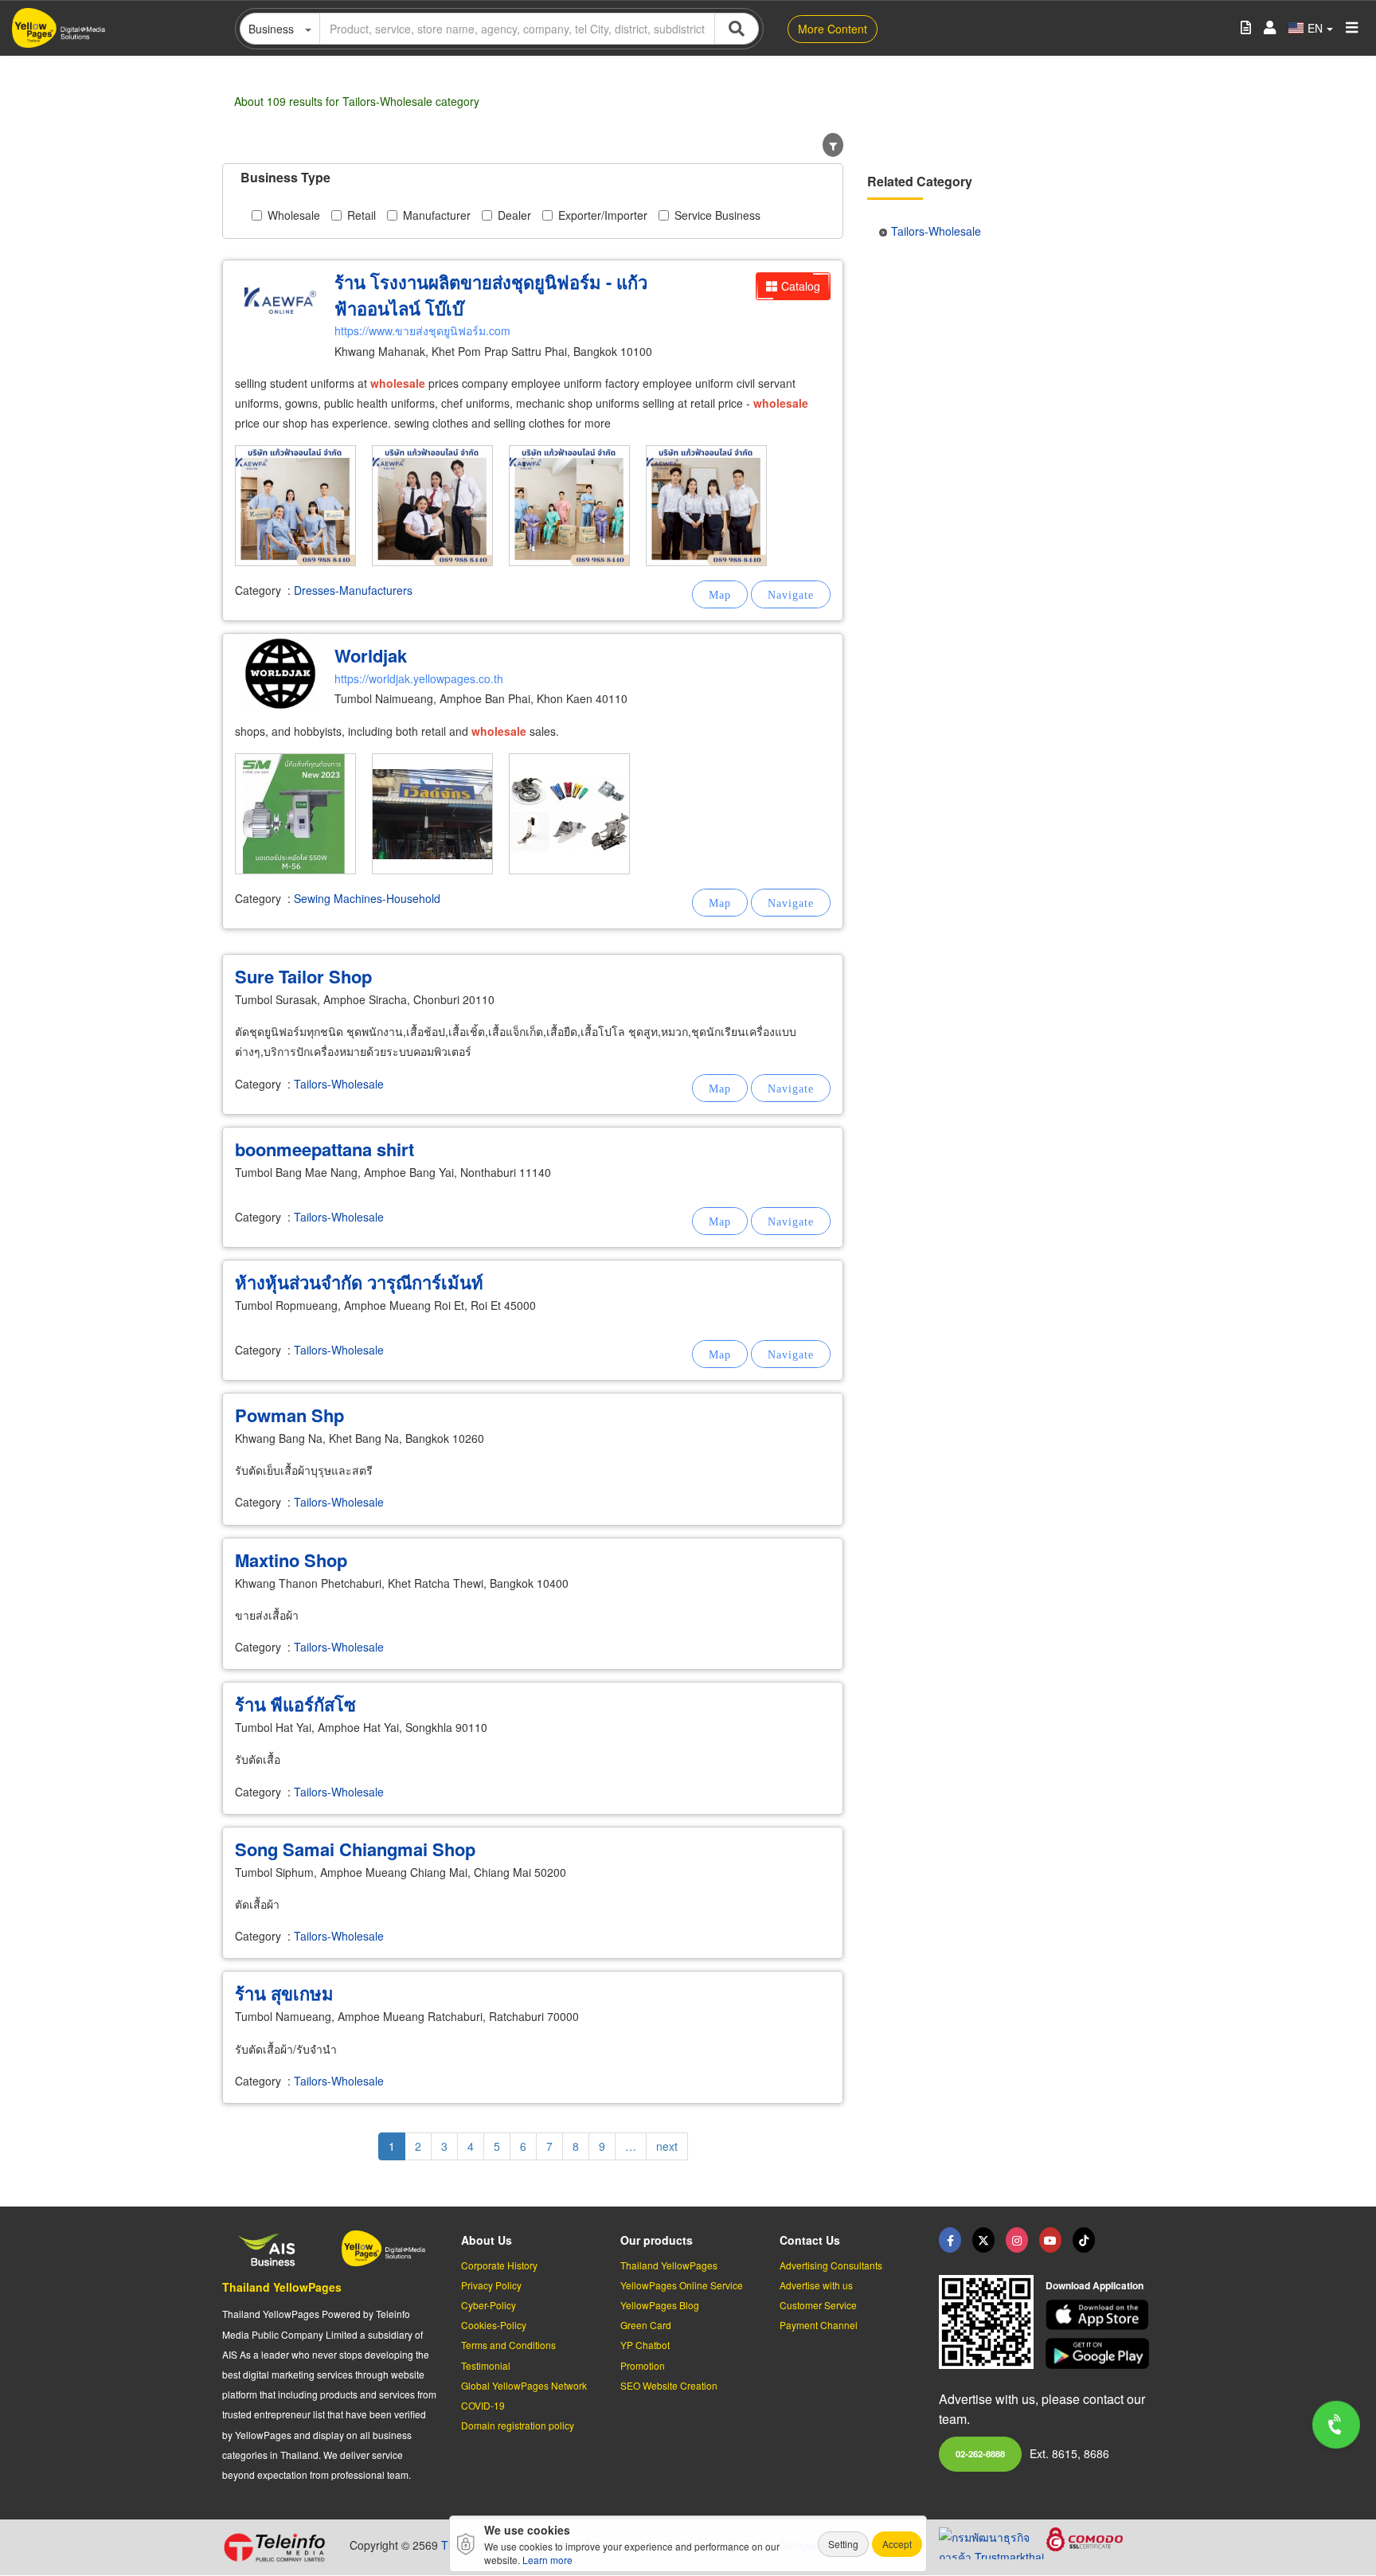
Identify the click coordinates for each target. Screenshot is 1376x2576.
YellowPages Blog (660, 2305)
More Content (833, 29)
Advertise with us (816, 2285)
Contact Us (810, 2240)
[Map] (720, 594)
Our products (657, 2240)
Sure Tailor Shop (303, 976)
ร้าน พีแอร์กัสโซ (295, 1704)
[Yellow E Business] (950, 2240)
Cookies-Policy (494, 2325)
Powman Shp (289, 1415)
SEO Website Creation (669, 2385)
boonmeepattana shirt (324, 1149)
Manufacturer (437, 215)
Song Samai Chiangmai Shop (355, 1849)
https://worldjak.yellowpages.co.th (419, 678)
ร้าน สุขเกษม (284, 1993)
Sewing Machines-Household (367, 898)
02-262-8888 (980, 2453)
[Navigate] (791, 594)
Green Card (646, 2325)
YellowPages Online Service (682, 2285)
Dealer (514, 215)
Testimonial (486, 2365)
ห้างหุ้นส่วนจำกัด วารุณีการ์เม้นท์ (359, 1282)
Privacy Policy (491, 2285)
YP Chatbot (645, 2345)
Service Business (717, 215)
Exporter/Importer (603, 215)
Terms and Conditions (508, 2345)
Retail (362, 215)
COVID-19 (483, 2405)
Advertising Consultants (831, 2265)
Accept (897, 2544)
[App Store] (1100, 2315)
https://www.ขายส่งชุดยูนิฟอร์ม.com (422, 330)
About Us (487, 2240)
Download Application (1095, 2285)
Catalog (801, 286)
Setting (843, 2544)
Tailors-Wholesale (339, 1084)
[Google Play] (1100, 2353)
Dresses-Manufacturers (353, 590)
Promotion (643, 2365)
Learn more (547, 2560)
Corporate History (499, 2265)
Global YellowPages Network (524, 2385)
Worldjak (371, 655)
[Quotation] (1246, 28)
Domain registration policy (518, 2425)
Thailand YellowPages (282, 2287)
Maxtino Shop (291, 1560)
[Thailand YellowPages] (983, 2240)
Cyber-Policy (489, 2305)
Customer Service (818, 2305)
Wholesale (294, 215)
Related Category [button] (920, 181)
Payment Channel (819, 2325)
